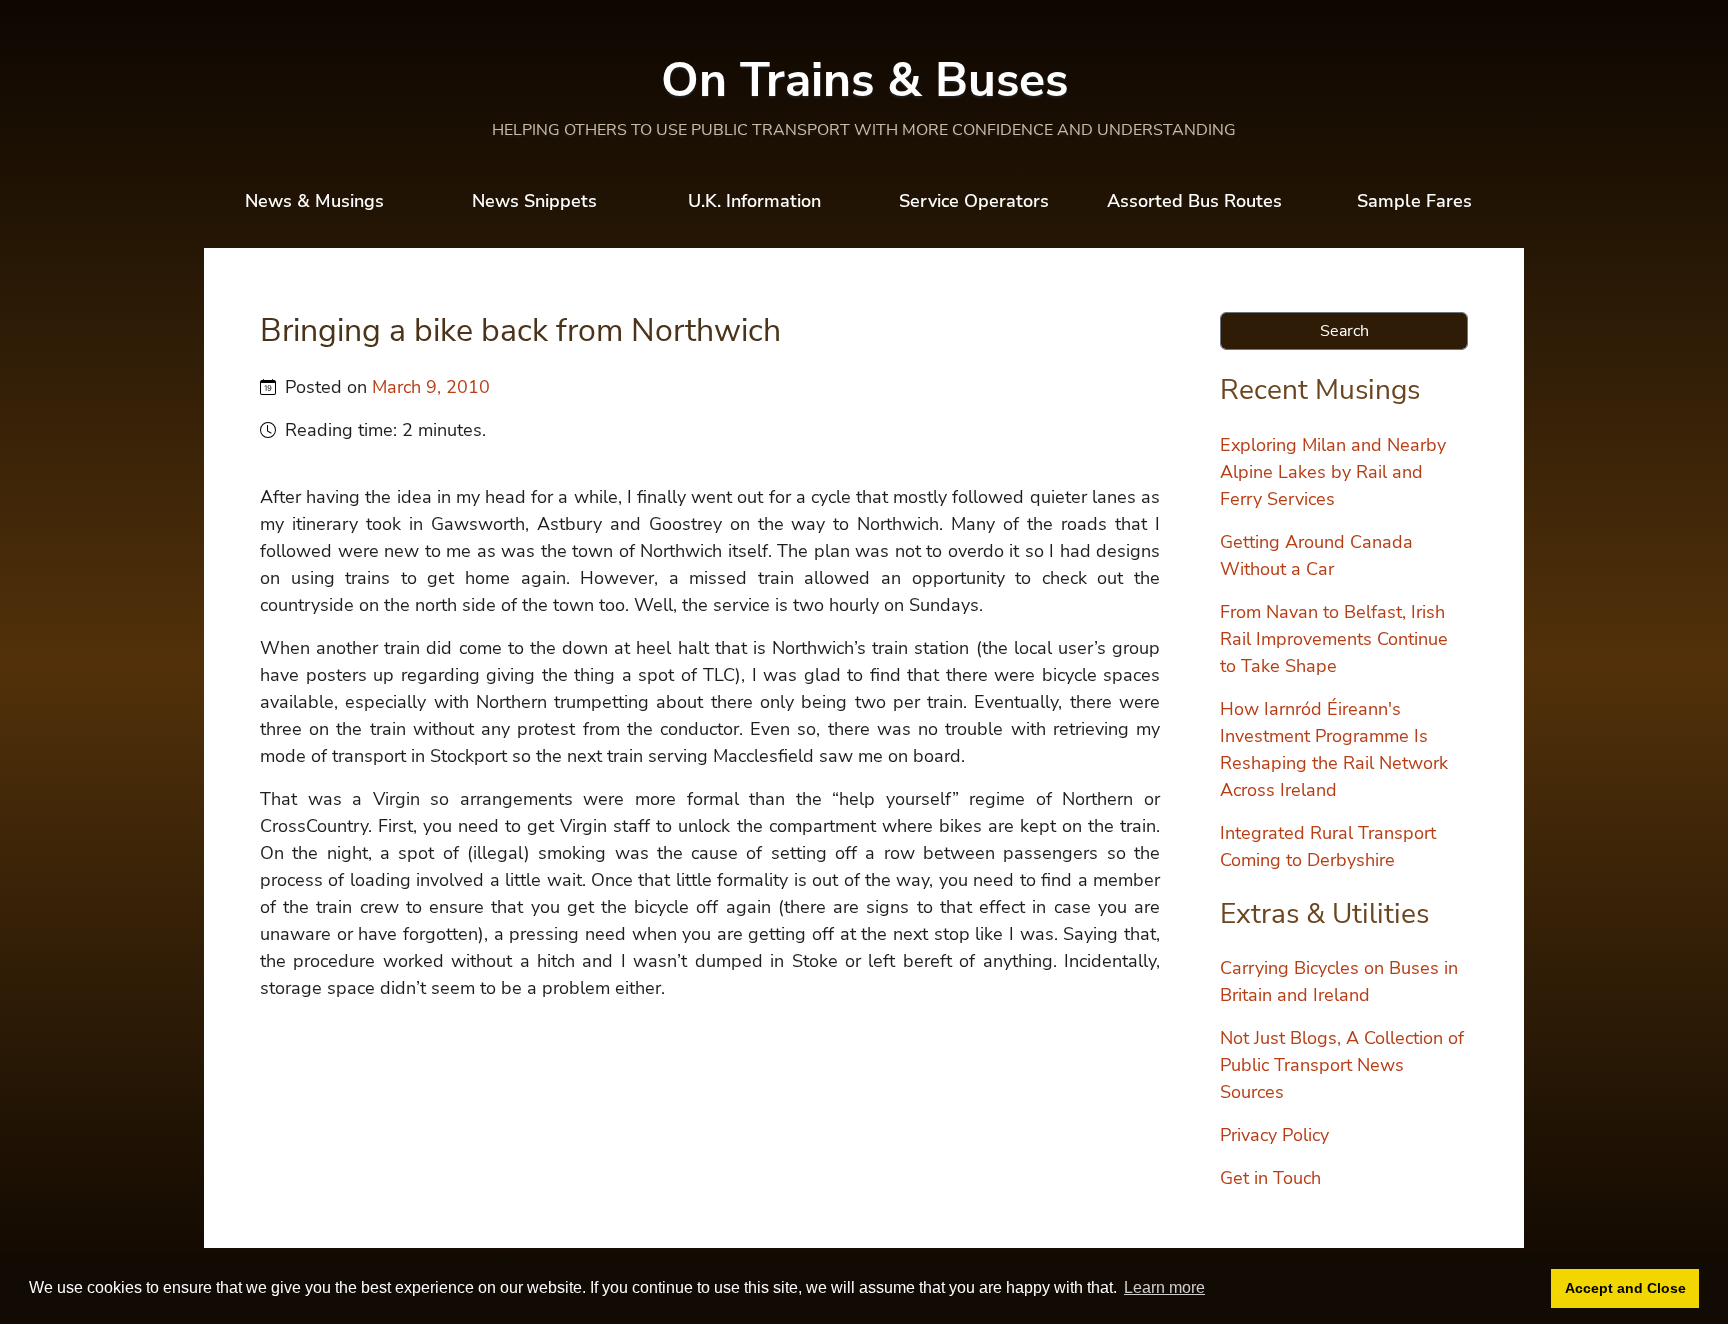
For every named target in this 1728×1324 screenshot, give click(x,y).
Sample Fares (1414, 201)
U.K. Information (754, 201)
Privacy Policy (1274, 1135)
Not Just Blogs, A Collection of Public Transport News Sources (1342, 1065)
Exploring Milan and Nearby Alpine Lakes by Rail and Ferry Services (1333, 472)
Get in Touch (1270, 1178)
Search (1344, 331)
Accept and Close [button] (1625, 1288)
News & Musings (314, 201)
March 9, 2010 (431, 387)
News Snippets (534, 201)
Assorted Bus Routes (1194, 201)
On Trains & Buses (864, 80)
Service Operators (974, 201)
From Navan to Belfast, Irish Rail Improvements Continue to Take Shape (1334, 639)
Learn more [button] (1164, 1287)
